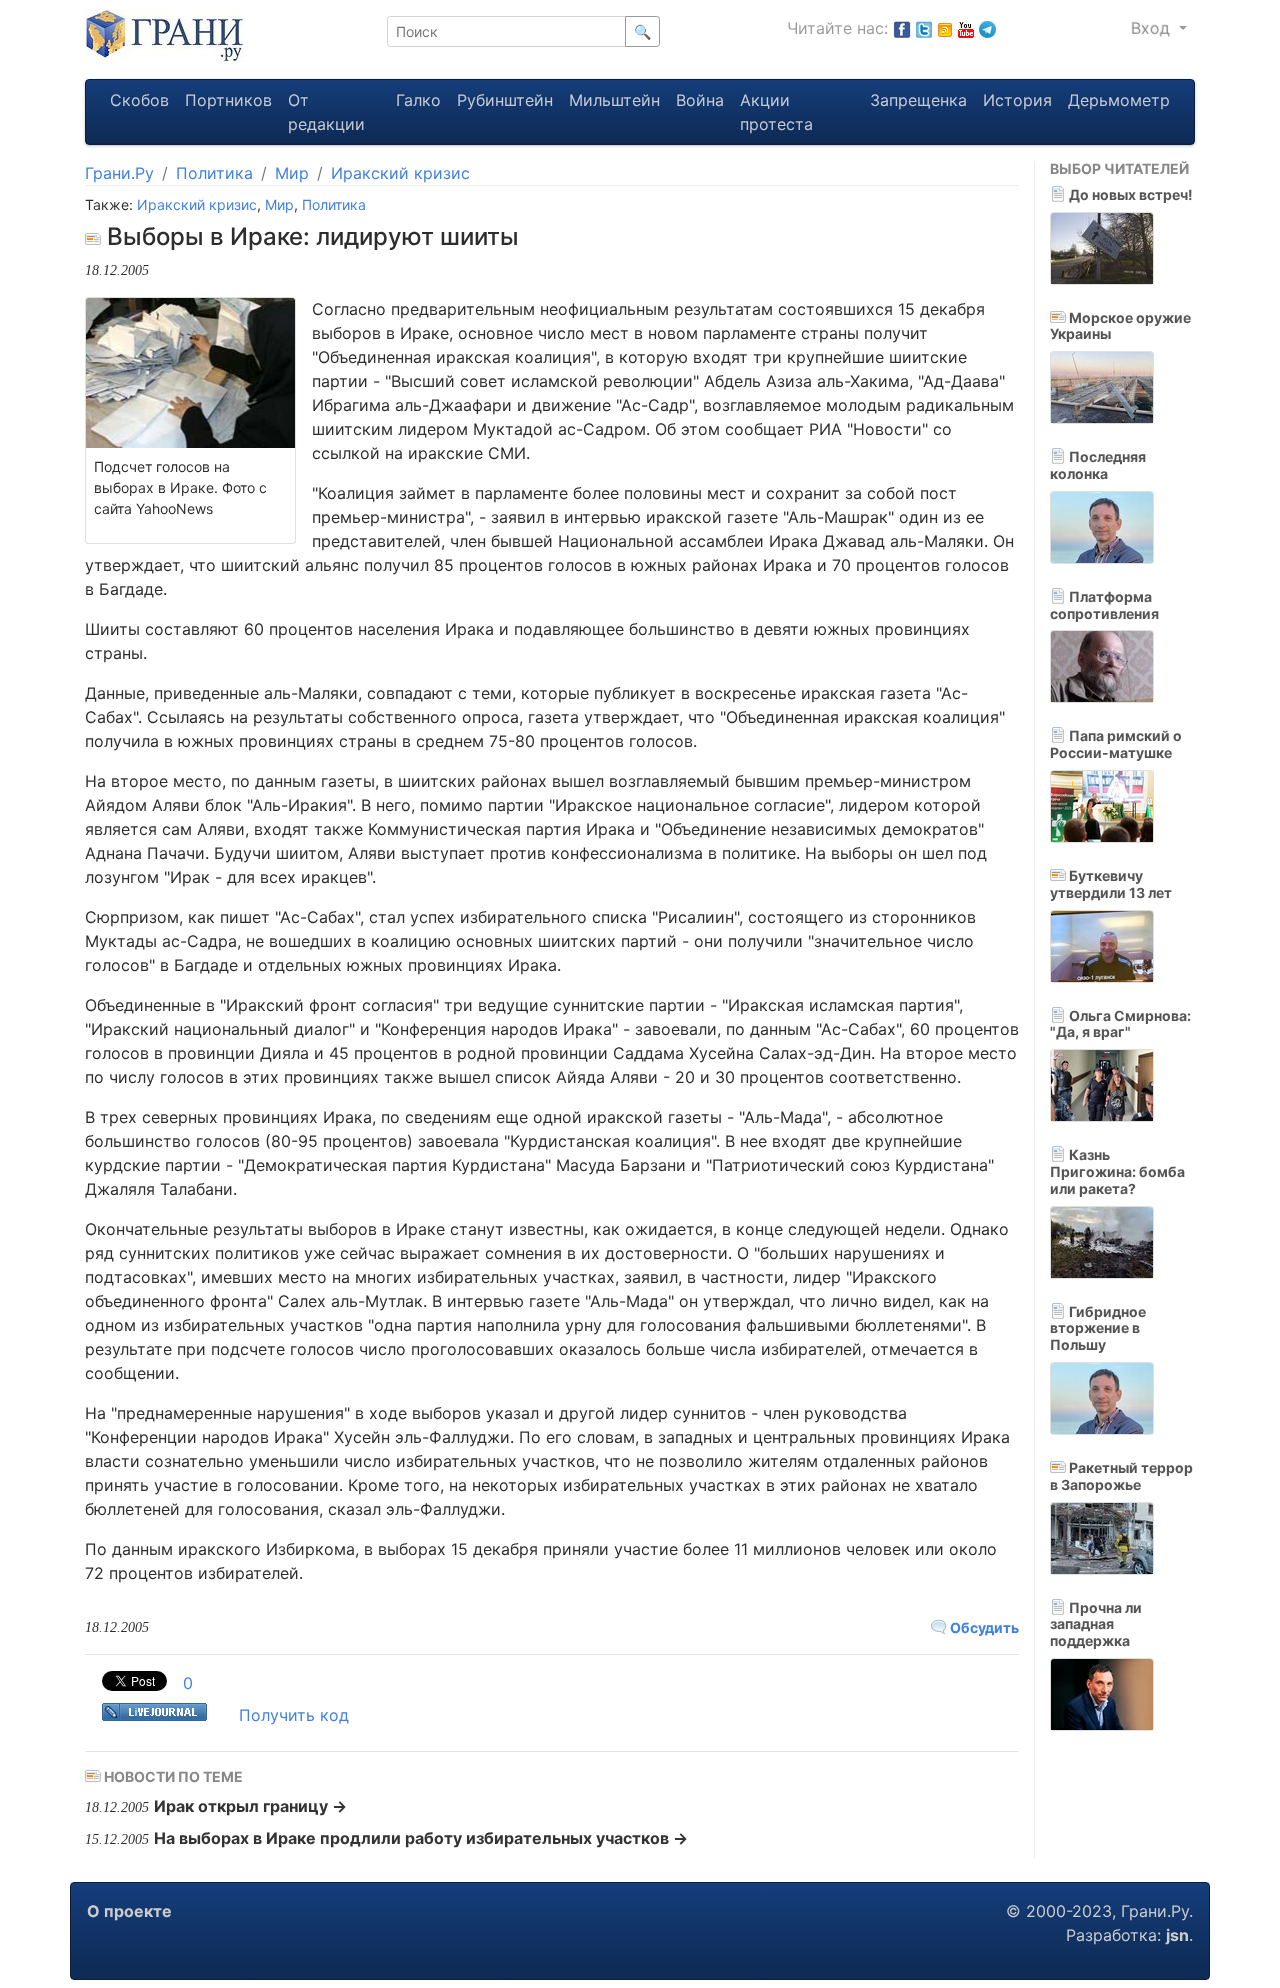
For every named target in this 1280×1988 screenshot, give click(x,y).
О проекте (129, 1911)
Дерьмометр (1119, 100)
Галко (418, 100)
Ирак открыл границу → (250, 1806)
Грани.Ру (119, 173)
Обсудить (983, 1627)
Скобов (139, 100)
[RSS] (945, 28)
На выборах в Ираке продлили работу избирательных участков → (421, 1838)
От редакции (326, 112)
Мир (292, 173)
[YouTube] (966, 28)
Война (700, 100)
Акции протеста (776, 112)
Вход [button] (1153, 28)
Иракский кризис (400, 173)
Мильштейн (614, 100)
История (1017, 100)
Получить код (294, 1715)
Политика (214, 173)
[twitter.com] (924, 28)
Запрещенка (918, 100)
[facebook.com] (902, 28)
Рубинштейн (505, 100)
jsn (1177, 1935)
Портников (228, 100)
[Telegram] (987, 28)
